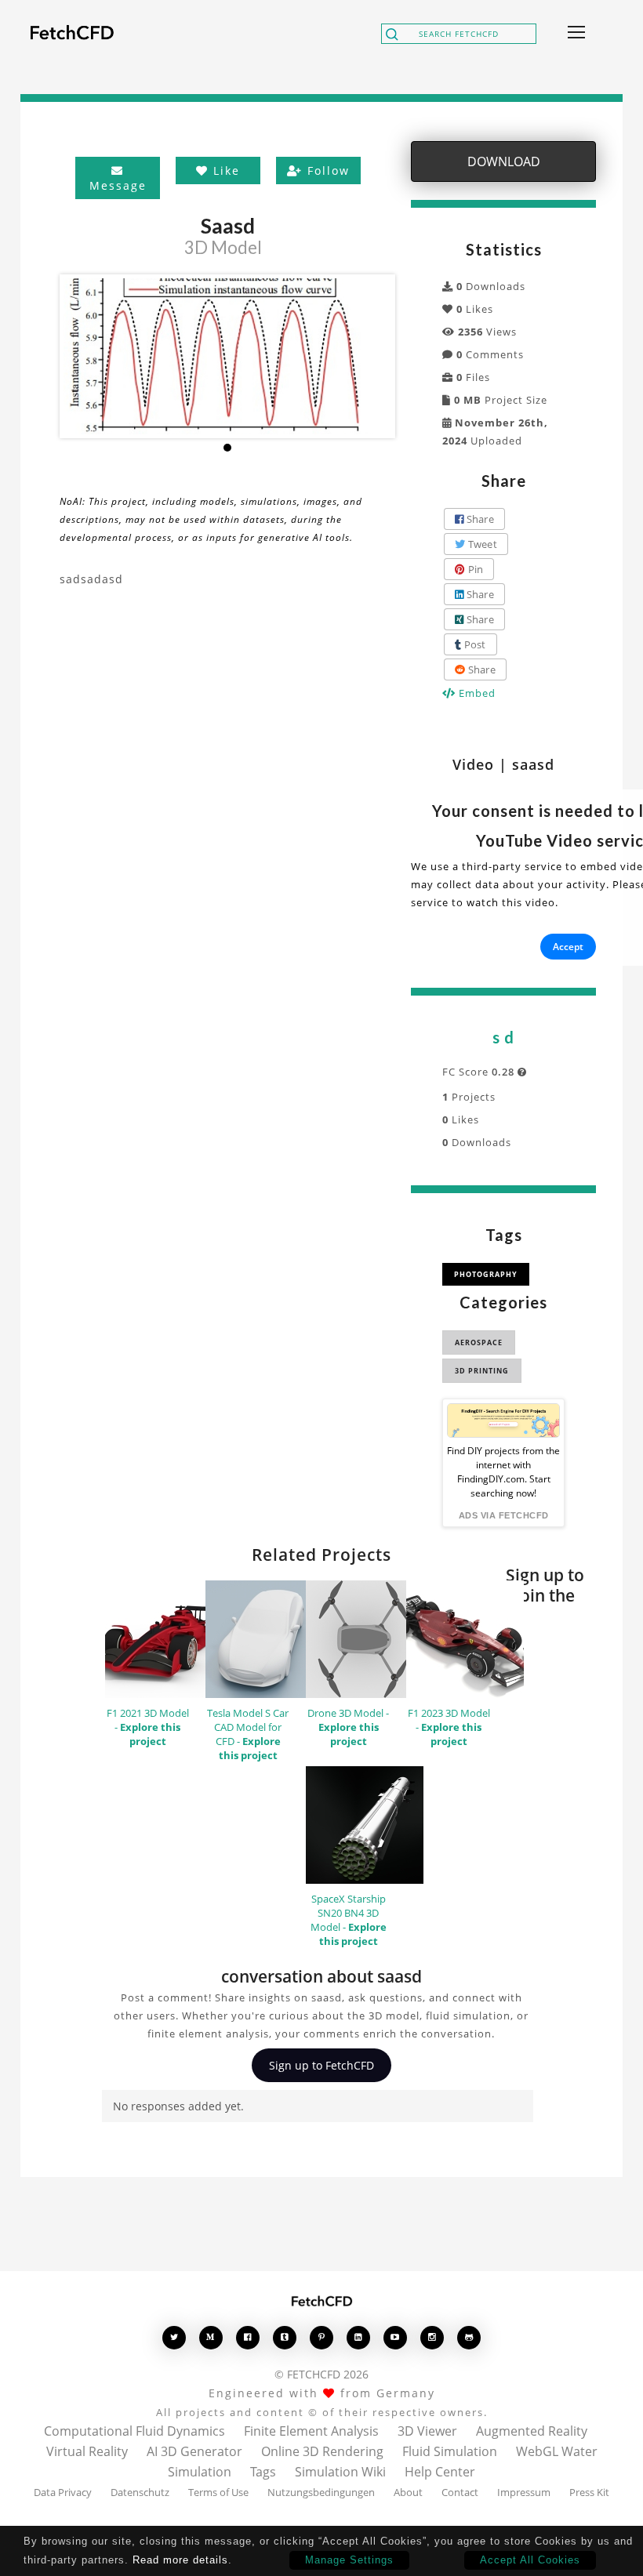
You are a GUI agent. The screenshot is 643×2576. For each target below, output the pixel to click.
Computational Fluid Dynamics (134, 2431)
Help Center (440, 2472)
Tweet (481, 544)
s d (503, 1037)
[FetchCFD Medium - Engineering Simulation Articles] (211, 2337)
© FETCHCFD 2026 (321, 2374)
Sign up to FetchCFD (321, 2065)
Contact (460, 2492)
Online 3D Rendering (322, 2451)
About (408, 2492)
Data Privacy (63, 2492)
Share (479, 519)
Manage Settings (349, 2560)
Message (118, 185)
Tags (263, 2472)
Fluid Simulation (450, 2451)
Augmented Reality (532, 2431)
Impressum (524, 2492)
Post (473, 644)
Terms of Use (218, 2492)
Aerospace (479, 1342)
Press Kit (589, 2492)
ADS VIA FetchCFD (504, 1515)
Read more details (180, 2560)
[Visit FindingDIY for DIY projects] (503, 1420)
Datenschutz (140, 2492)
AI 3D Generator (194, 2451)
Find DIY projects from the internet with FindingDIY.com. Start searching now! (503, 1472)
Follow (326, 171)
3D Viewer (427, 2431)
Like (224, 171)
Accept (568, 947)
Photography (486, 1274)
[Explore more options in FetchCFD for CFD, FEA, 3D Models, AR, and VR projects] (573, 34)
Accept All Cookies (530, 2560)
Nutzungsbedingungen (321, 2492)
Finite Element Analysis (311, 2431)
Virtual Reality (87, 2451)
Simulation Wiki (340, 2472)
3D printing (482, 1371)
